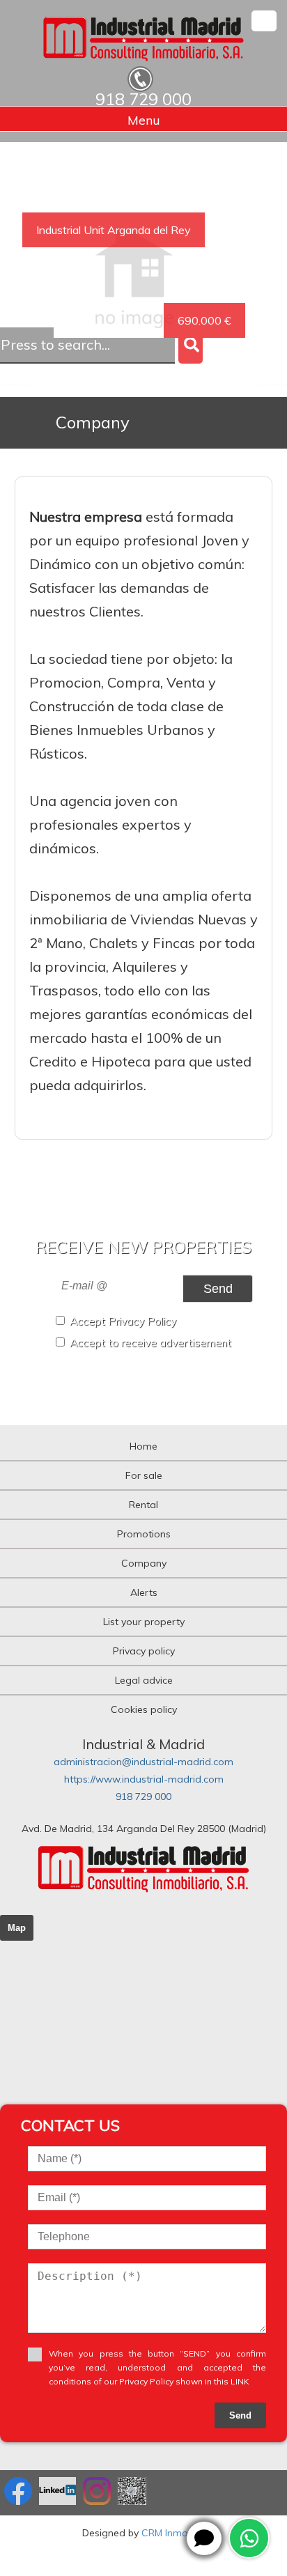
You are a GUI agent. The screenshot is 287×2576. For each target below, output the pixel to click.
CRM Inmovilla (173, 2533)
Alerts (144, 1592)
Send (218, 1288)
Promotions (144, 1534)
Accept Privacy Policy (123, 1321)
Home (143, 1446)
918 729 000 (143, 1797)
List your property (144, 1622)
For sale (144, 1475)
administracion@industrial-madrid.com (143, 1762)
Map (17, 1928)
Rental (143, 1505)
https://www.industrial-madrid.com (144, 1779)
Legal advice (144, 1680)
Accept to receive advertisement (150, 1343)
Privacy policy (144, 1651)
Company (144, 1563)
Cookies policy (144, 1709)
